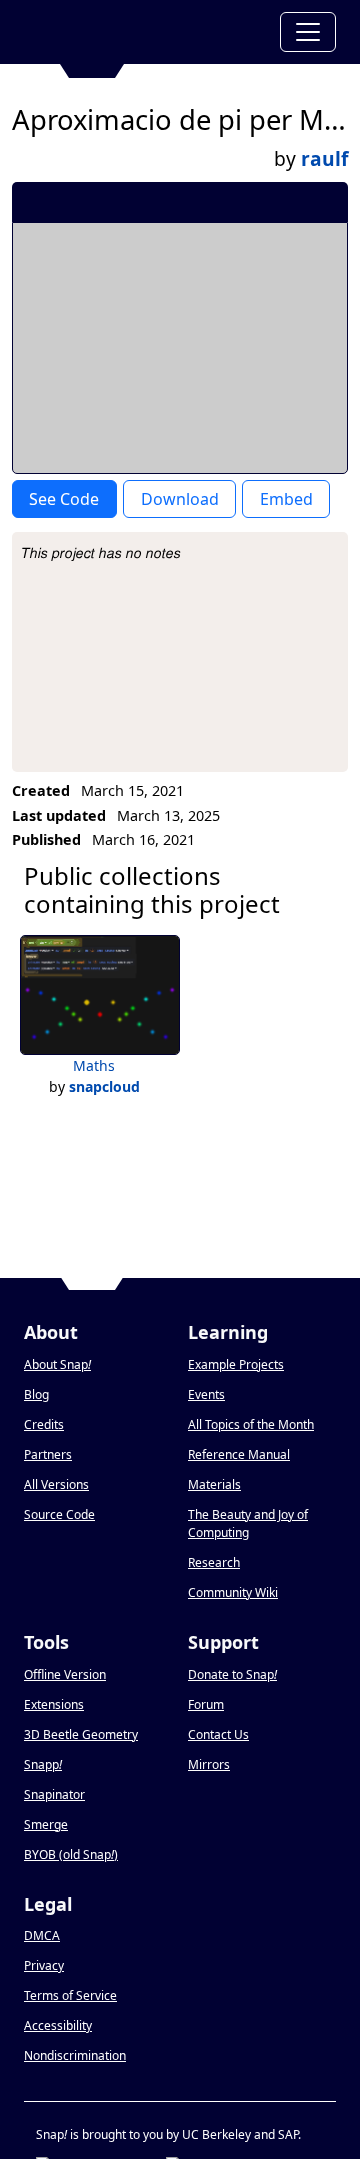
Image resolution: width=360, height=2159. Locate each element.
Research (214, 1562)
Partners (48, 1454)
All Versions (56, 1484)
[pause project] (292, 202)
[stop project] (325, 202)
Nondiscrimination (75, 2055)
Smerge (46, 1824)
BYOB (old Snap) (71, 1854)
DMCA (42, 1935)
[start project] (258, 202)
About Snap (57, 1364)
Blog (36, 1394)
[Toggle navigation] (308, 32)
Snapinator (54, 1794)
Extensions (54, 1704)
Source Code (59, 1514)
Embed (286, 499)
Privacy (44, 1965)
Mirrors (209, 1764)
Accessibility (58, 2025)
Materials (214, 1484)
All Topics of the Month (251, 1424)
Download (180, 499)
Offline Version (65, 1674)
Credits (44, 1424)
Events (206, 1394)
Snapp (43, 1764)
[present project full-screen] (225, 202)
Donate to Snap (232, 1674)
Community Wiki (233, 1592)
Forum (206, 1704)
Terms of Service (70, 1995)
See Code (64, 499)
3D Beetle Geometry (81, 1734)
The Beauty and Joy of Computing (248, 1523)
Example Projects (236, 1364)
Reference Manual (239, 1454)
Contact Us (218, 1734)
